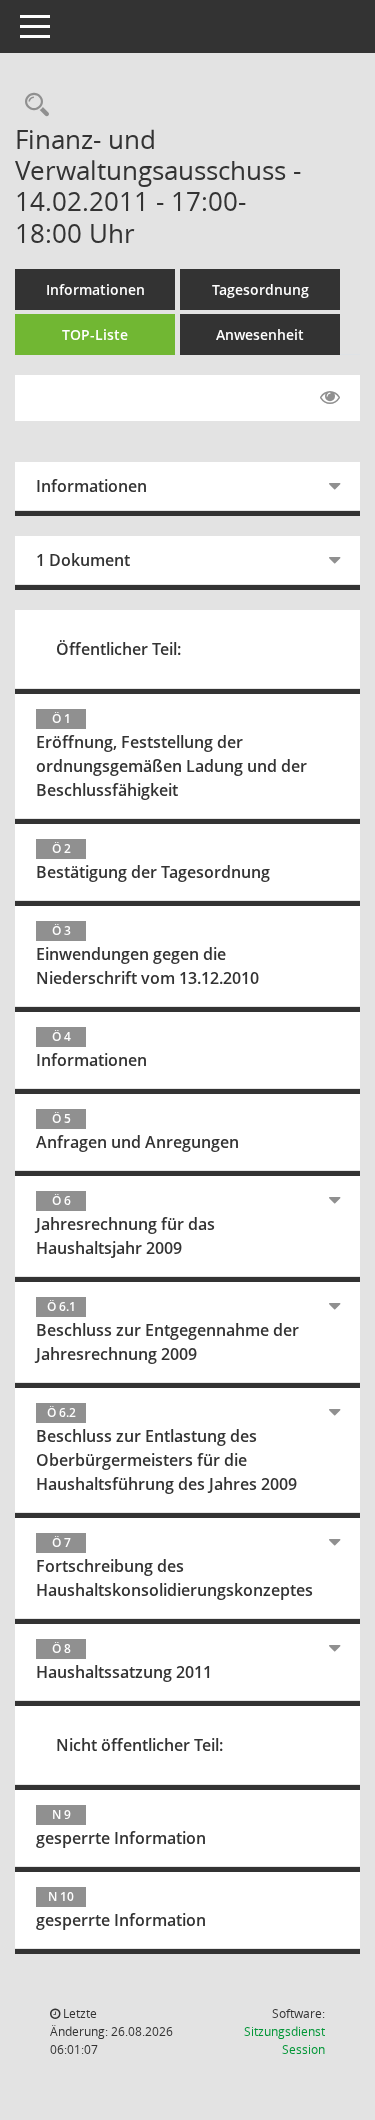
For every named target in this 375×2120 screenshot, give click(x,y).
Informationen (95, 289)
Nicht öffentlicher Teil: (139, 1745)
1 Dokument (83, 560)
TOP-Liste (95, 334)
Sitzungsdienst (284, 2040)
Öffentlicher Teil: (118, 649)
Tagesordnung (260, 289)
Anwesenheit (260, 334)
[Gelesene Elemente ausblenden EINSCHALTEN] (330, 398)
